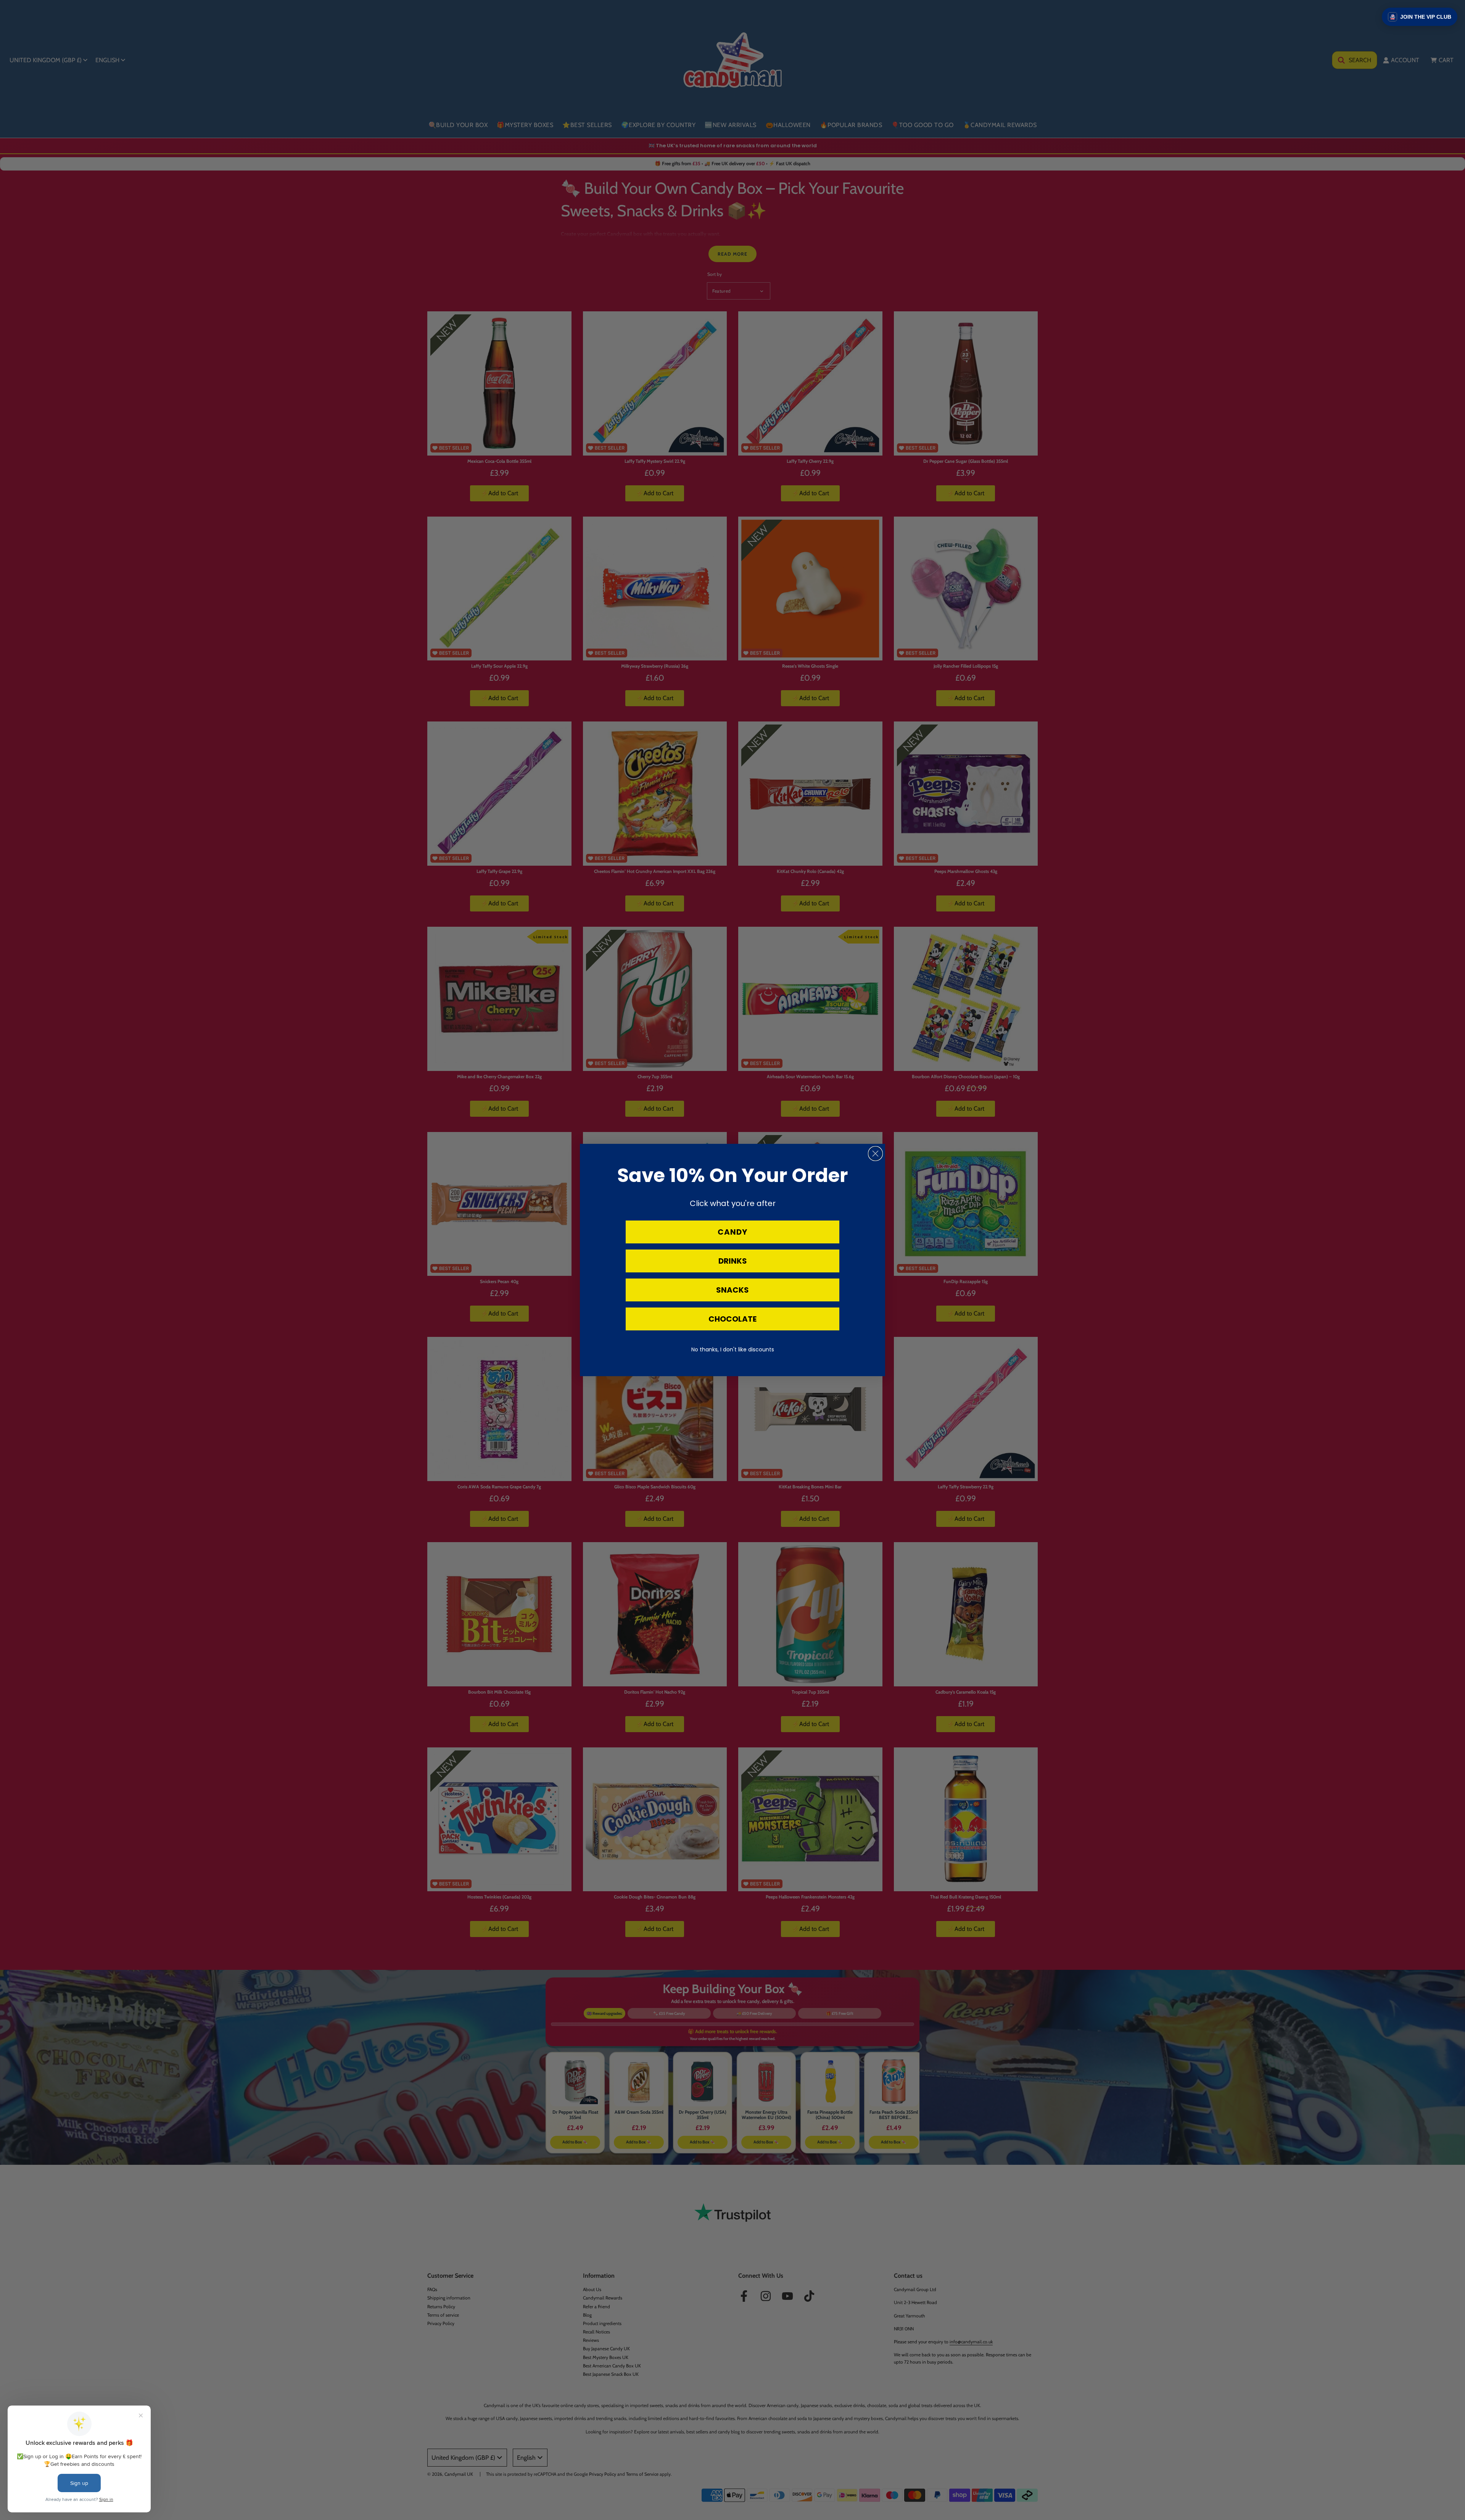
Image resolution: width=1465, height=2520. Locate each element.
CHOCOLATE (732, 1319)
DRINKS (733, 1261)
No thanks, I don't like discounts (733, 1349)
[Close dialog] (875, 1154)
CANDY (732, 1232)
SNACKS (732, 1290)
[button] (1420, 17)
